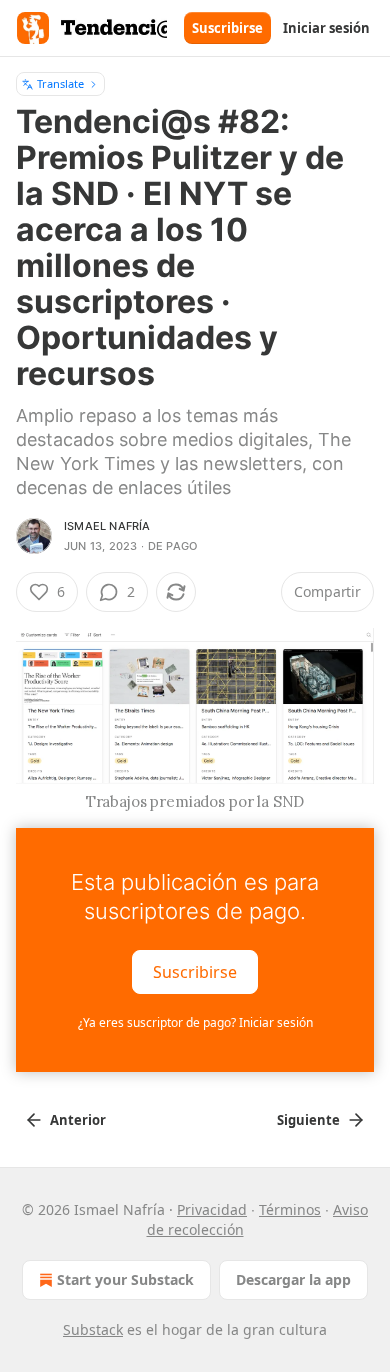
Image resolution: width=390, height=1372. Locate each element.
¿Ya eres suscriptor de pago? (195, 1022)
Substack (93, 1329)
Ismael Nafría (107, 526)
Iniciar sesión (326, 28)
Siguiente (308, 1120)
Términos (290, 1209)
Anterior (78, 1120)
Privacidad (212, 1209)
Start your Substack (125, 1279)
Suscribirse (227, 28)
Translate (60, 83)
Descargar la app (293, 1279)
